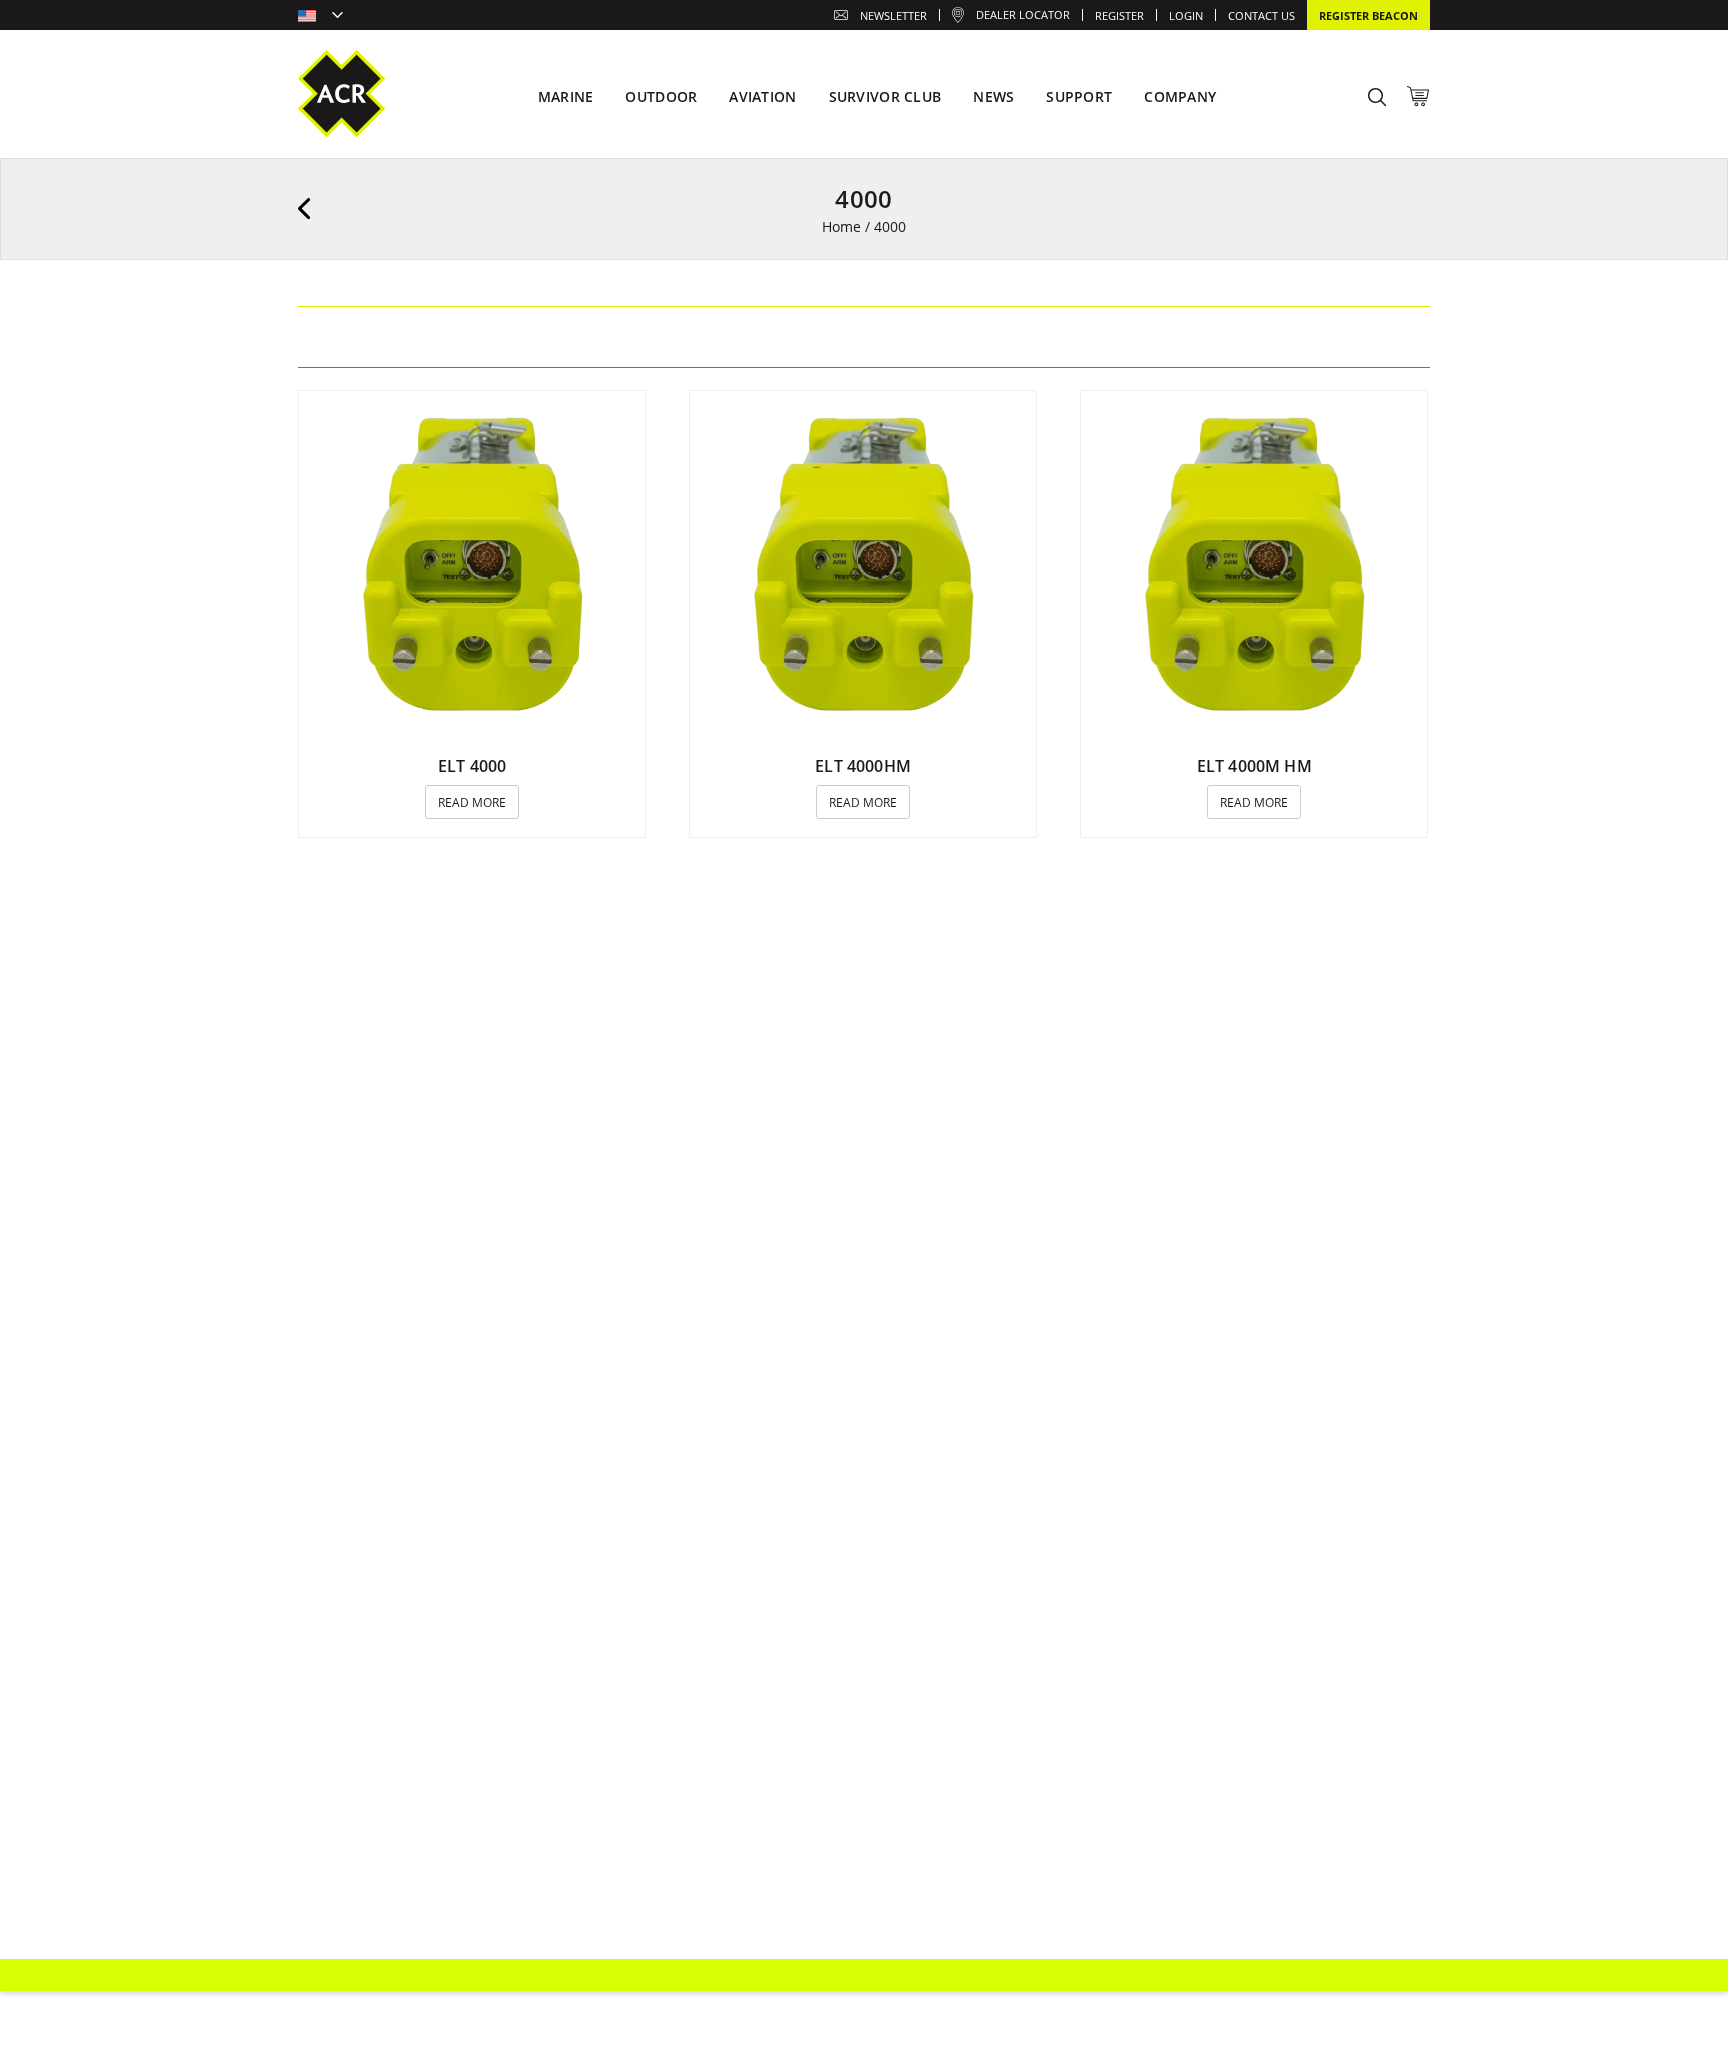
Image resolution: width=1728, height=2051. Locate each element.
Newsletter (893, 15)
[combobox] (320, 17)
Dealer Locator (1023, 14)
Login (1186, 15)
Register (1119, 15)
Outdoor (661, 96)
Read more (472, 802)
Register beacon (1368, 15)
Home (841, 226)
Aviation (762, 96)
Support (1079, 96)
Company (1180, 96)
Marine (566, 96)
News (993, 96)
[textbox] (320, 17)
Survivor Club (885, 96)
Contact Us (1261, 15)
